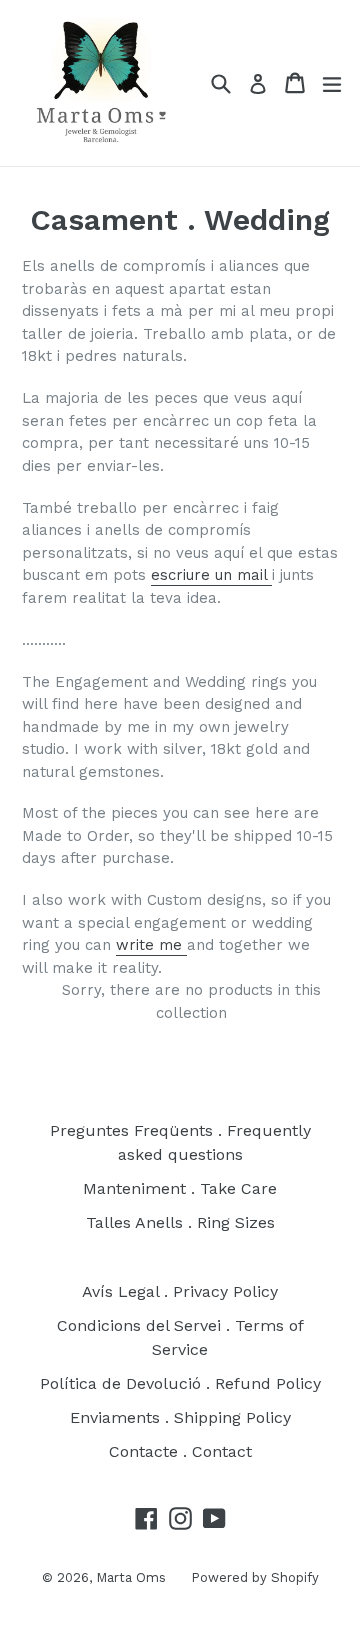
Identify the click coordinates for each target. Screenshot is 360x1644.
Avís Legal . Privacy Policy (180, 1291)
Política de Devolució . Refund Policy (180, 1383)
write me (151, 945)
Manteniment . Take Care (180, 1188)
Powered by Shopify (255, 1577)
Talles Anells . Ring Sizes (180, 1222)
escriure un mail (211, 575)
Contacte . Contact (180, 1451)
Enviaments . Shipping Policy (180, 1417)
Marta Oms (131, 1577)
